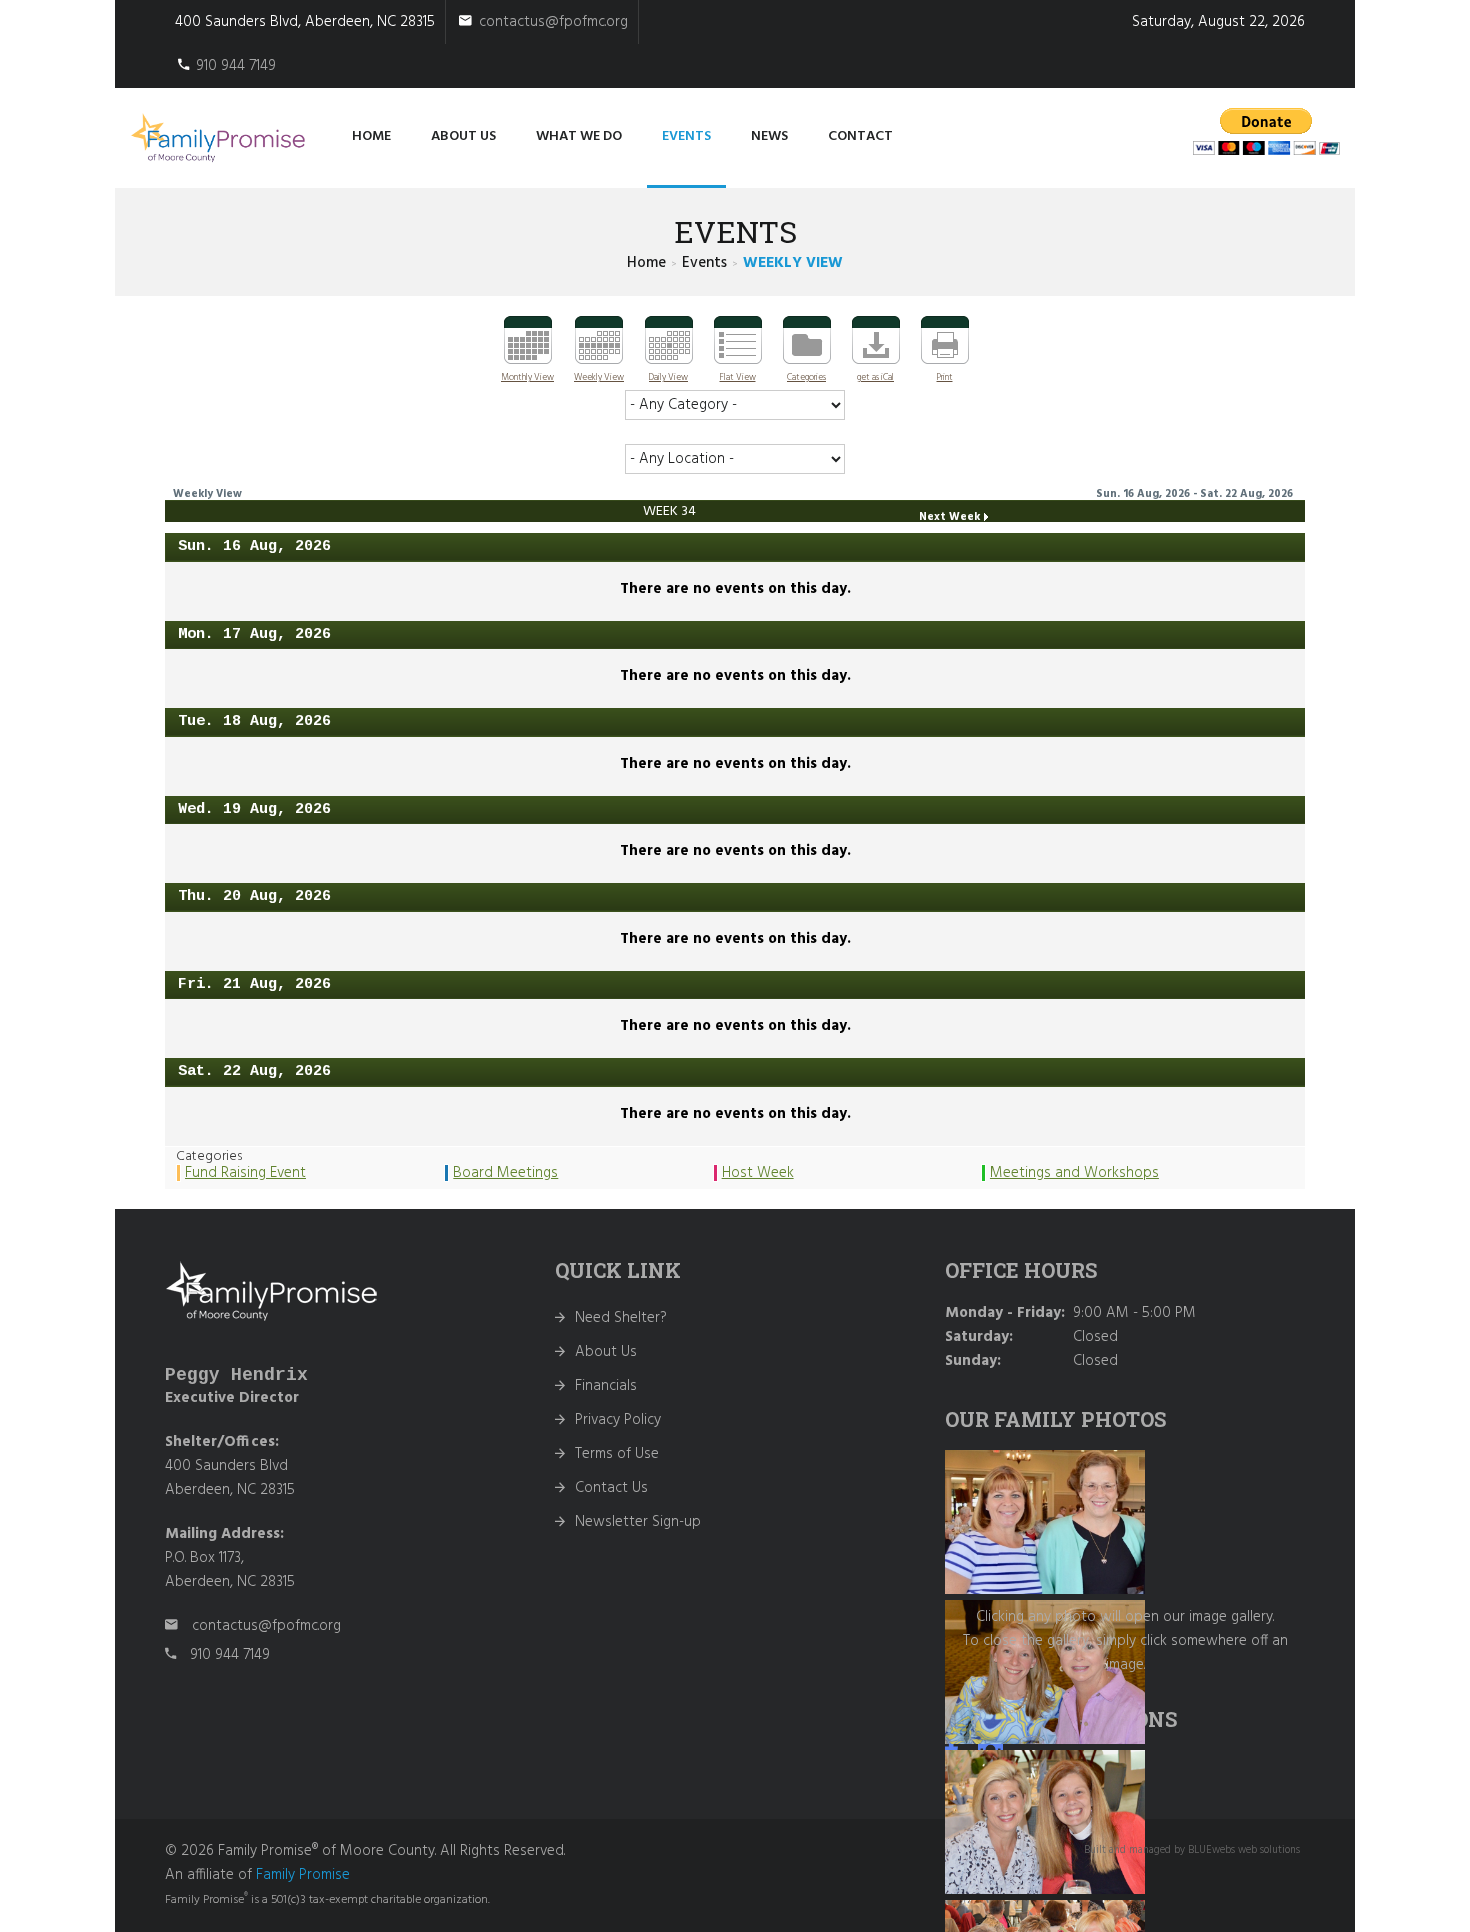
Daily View (668, 378)
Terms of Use (617, 1454)
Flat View (738, 378)
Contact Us (611, 1488)
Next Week (949, 517)
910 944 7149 (236, 66)
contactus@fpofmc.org (553, 22)
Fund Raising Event (245, 1173)
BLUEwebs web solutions (1244, 1850)
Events (686, 136)
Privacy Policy (618, 1420)
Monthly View (527, 378)
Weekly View (599, 378)
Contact (860, 136)
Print (945, 378)
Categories (806, 378)
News (769, 136)
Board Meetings (505, 1173)
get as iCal (875, 378)
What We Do (579, 136)
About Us (606, 1352)
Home (371, 136)
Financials (606, 1386)
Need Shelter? (621, 1318)
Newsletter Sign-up (638, 1522)
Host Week (758, 1173)
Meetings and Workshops (1074, 1173)
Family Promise (303, 1875)
